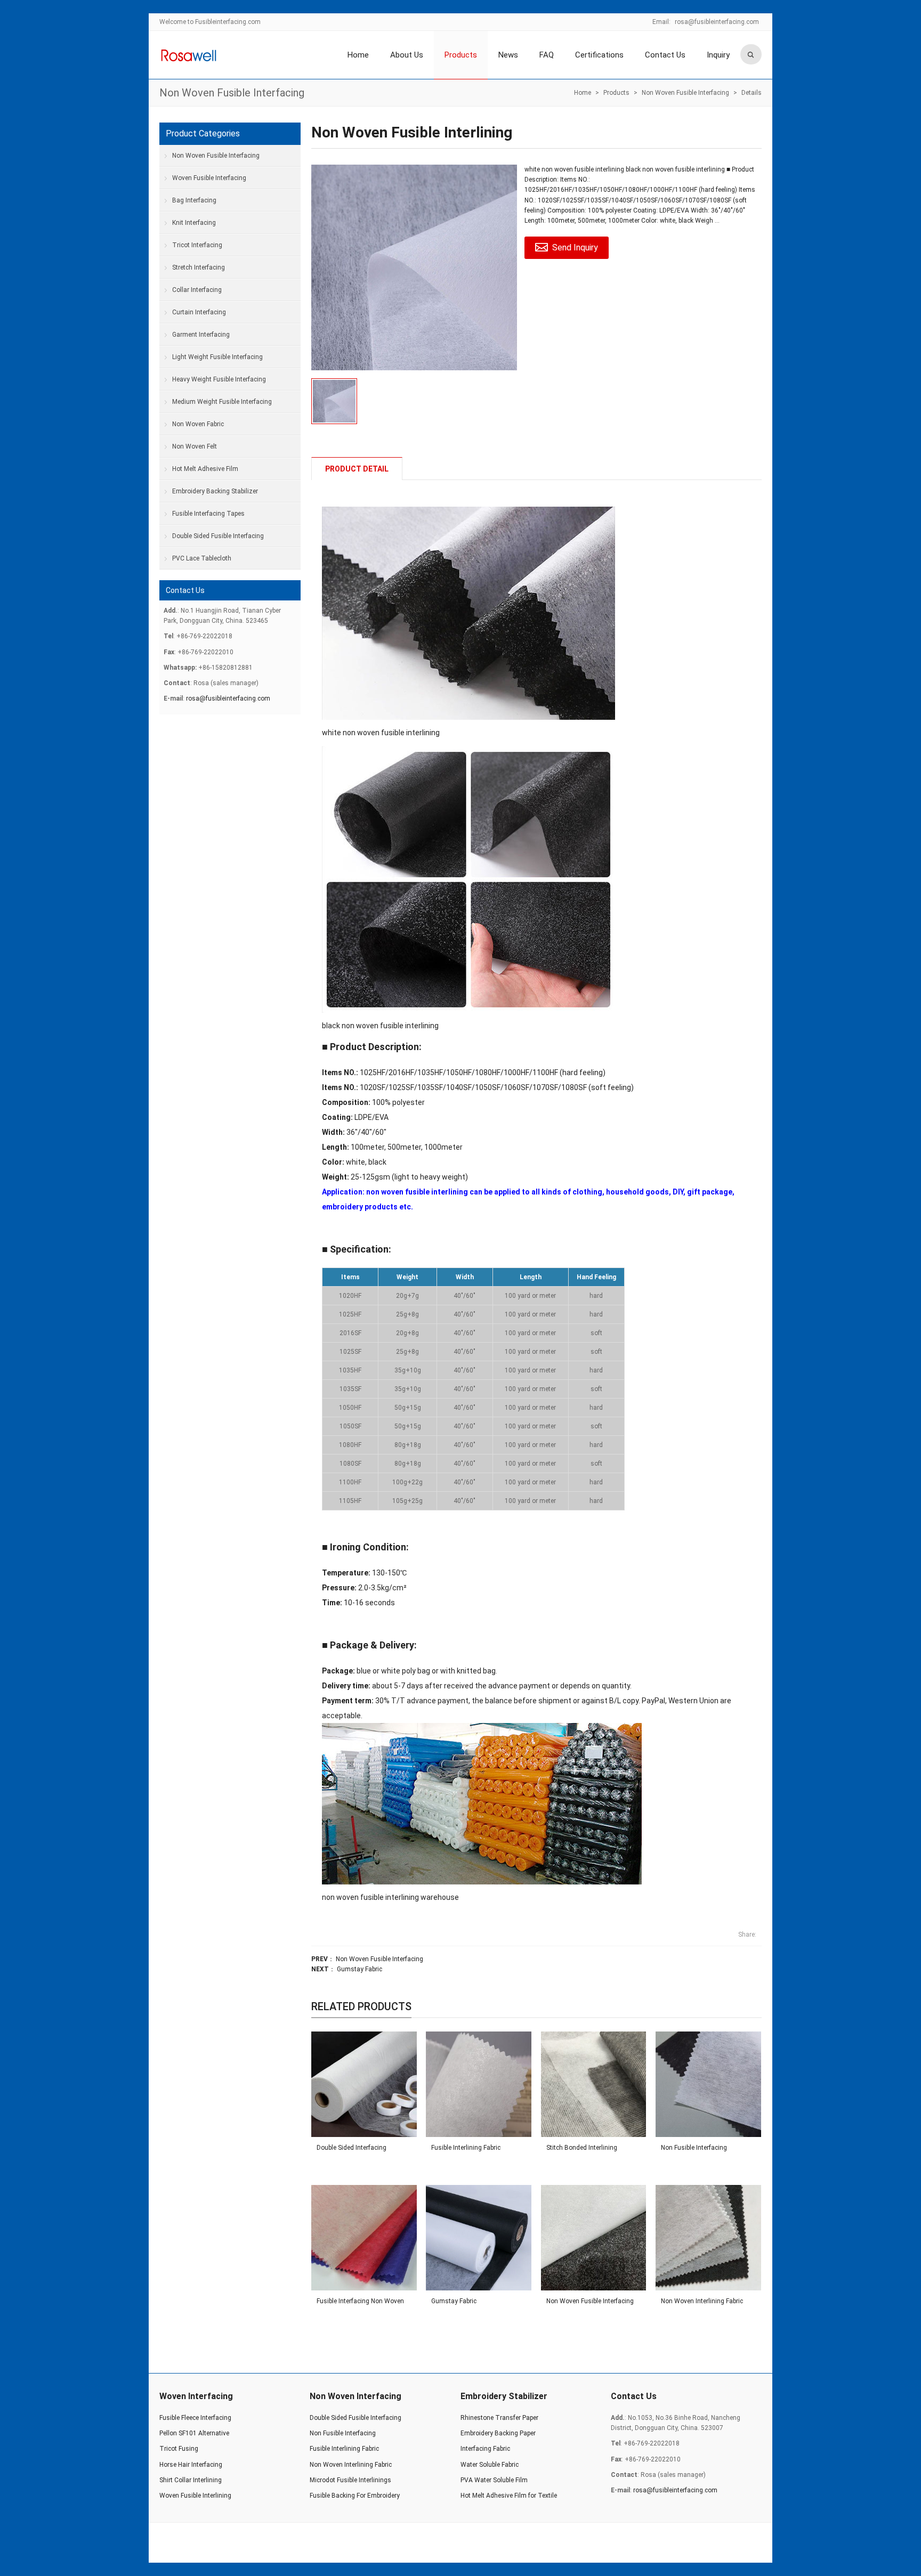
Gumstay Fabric (359, 1969)
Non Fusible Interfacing (694, 2148)
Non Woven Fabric (198, 424)
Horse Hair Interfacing (191, 2465)
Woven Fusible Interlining (195, 2496)
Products (461, 55)
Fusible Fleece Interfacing (195, 2418)
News (508, 55)
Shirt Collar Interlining (191, 2480)
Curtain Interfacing (199, 312)
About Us (407, 55)
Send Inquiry (575, 247)
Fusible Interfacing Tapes (208, 514)
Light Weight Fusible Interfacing (217, 357)
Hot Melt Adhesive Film (205, 469)
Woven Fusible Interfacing (209, 178)
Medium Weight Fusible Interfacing (222, 402)
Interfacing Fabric (485, 2449)
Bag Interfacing (194, 200)
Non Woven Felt (195, 446)
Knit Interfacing (194, 223)
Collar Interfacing (197, 290)
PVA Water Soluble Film (494, 2480)
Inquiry (718, 55)
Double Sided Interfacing (352, 2148)
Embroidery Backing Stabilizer (215, 491)
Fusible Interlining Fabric (466, 2148)
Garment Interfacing (201, 335)
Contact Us (665, 55)
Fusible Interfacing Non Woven (360, 2301)
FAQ (547, 55)
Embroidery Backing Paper (498, 2433)
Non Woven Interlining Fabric (702, 2301)
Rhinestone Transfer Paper (499, 2418)
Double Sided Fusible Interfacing (218, 536)
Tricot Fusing (179, 2449)
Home (358, 55)
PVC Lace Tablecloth (202, 558)
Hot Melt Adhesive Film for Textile (509, 2496)
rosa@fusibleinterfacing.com (717, 22)
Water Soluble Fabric (490, 2465)
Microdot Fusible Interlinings (350, 2480)
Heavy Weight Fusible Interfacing (219, 379)
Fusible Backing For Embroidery (355, 2496)
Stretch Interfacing (199, 267)
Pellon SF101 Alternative (194, 2433)
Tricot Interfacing (197, 245)
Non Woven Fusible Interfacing (232, 93)
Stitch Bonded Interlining (582, 2148)
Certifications (599, 55)
